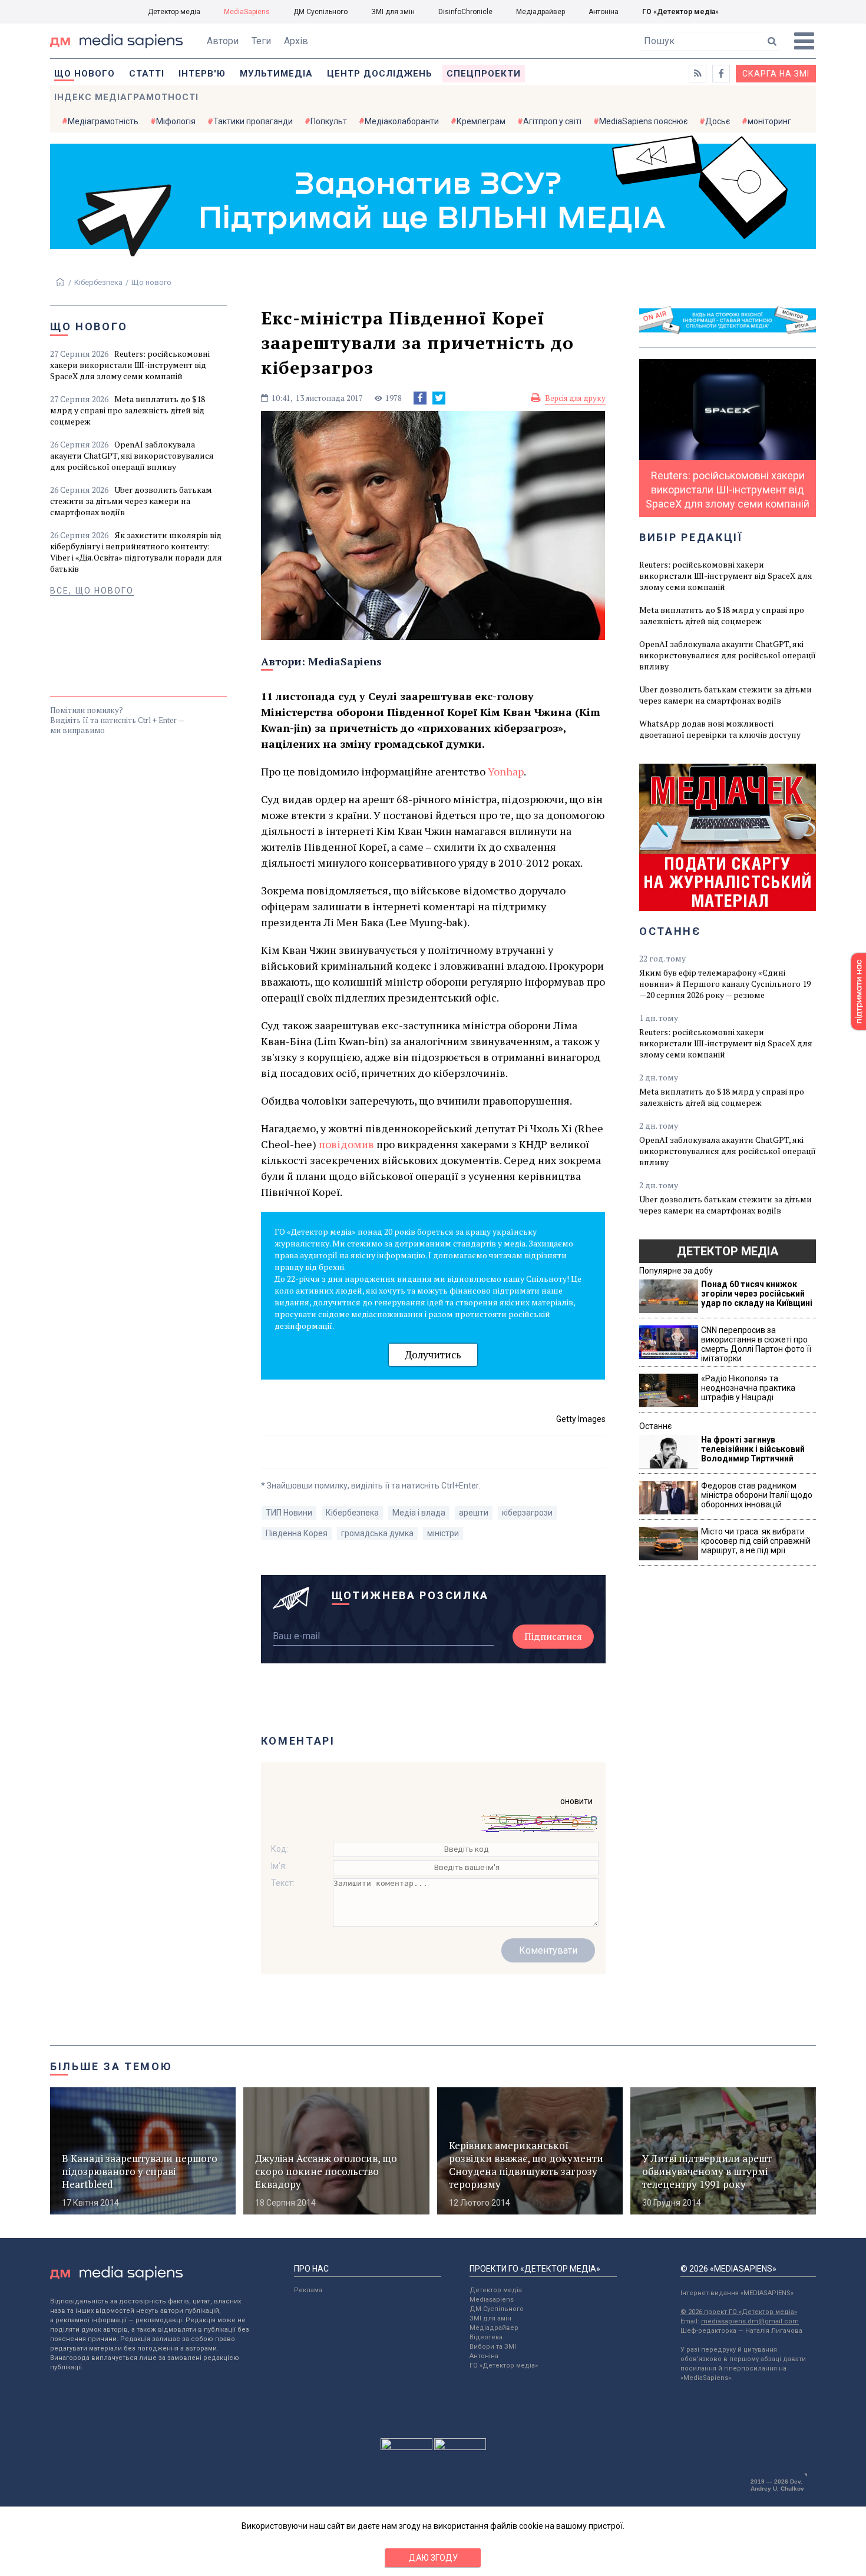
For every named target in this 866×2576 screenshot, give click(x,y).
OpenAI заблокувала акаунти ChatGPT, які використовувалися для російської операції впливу (132, 455)
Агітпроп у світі (552, 121)
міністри (443, 1533)
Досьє (718, 121)
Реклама (308, 2290)
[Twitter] (439, 398)
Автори (223, 41)
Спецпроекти (484, 74)
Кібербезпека (98, 282)
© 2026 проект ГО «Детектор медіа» (739, 2312)
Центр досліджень (380, 74)
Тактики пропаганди (253, 121)
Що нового (85, 74)
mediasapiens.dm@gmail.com (750, 2321)
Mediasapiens (492, 2300)
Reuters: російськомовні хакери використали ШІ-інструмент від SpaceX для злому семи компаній (130, 365)
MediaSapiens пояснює (643, 121)
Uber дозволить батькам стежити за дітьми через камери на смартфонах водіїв (131, 501)
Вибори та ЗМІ (493, 2347)
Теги (261, 41)
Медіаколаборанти (402, 121)
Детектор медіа (174, 12)
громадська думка (377, 1533)
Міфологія (176, 121)
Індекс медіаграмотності (126, 97)
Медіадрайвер (541, 12)
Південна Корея (297, 1533)
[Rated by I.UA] (406, 2447)
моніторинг (769, 121)
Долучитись (433, 1355)
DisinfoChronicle (465, 12)
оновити (576, 1801)
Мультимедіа (276, 74)
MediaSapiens (247, 12)
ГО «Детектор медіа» (680, 12)
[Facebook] (420, 398)
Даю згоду (433, 2558)
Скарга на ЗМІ (776, 74)
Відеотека (486, 2337)
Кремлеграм (481, 121)
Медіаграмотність (103, 121)
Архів (296, 41)
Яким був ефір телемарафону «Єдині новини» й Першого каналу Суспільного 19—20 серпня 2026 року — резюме (725, 984)
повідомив (346, 1144)
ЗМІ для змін (393, 12)
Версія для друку (575, 398)
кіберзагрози (527, 1513)
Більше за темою (111, 2066)
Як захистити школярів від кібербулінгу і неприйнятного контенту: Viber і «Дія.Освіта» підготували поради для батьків (136, 552)
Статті (147, 74)
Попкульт (329, 121)
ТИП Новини (289, 1513)
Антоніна (604, 12)
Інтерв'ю (202, 74)
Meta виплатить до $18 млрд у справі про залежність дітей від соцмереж (128, 410)
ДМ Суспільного (320, 12)
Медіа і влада (419, 1513)
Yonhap (506, 771)
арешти (474, 1513)
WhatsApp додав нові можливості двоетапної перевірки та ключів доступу (720, 729)
